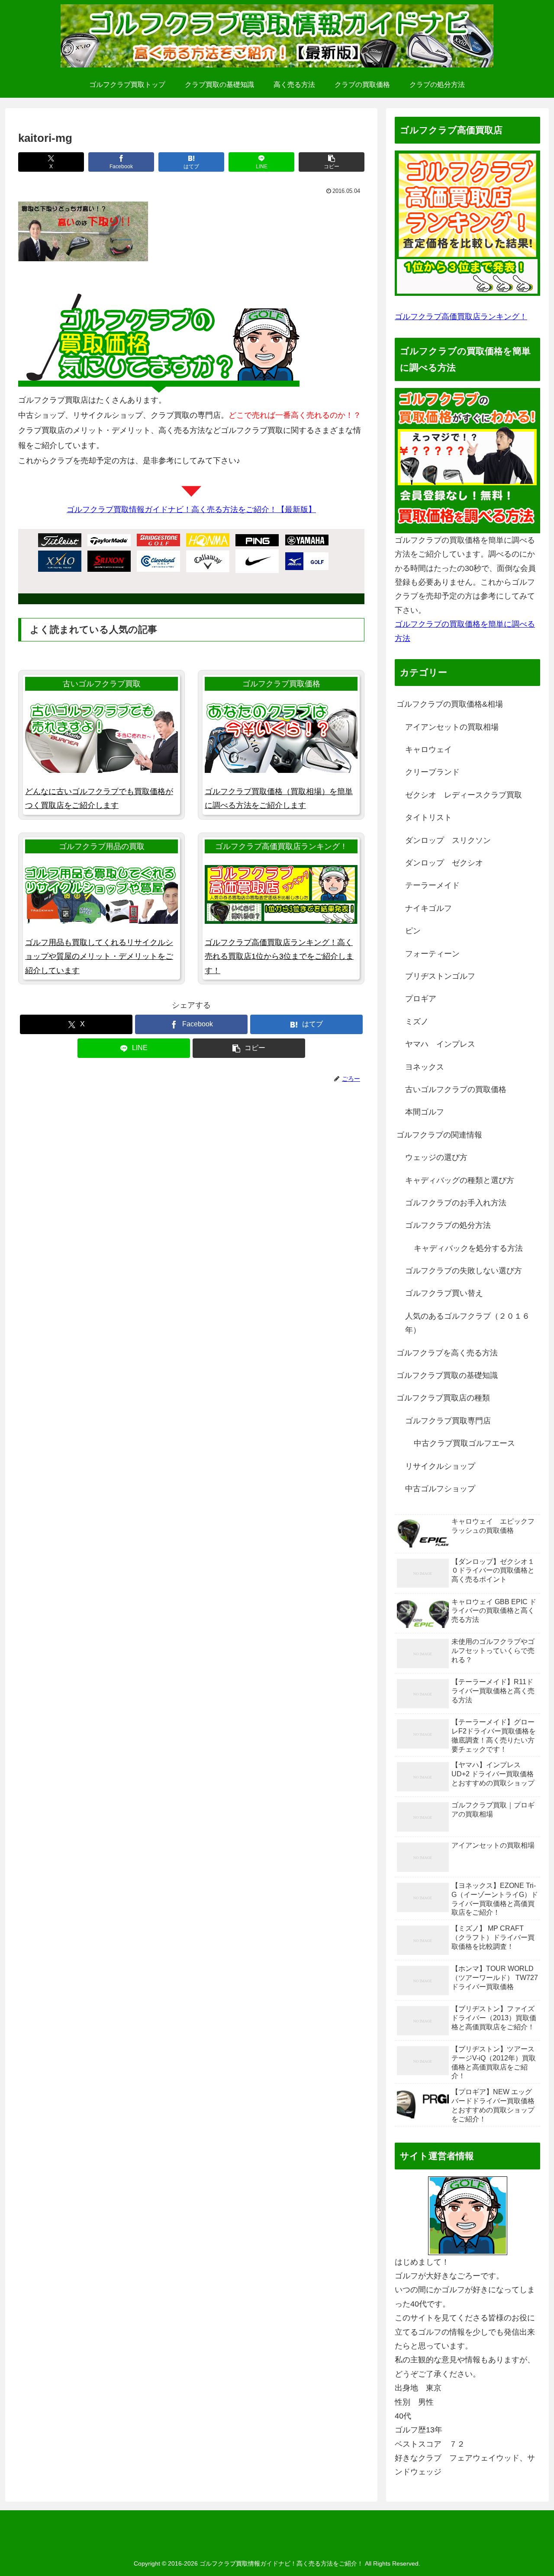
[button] (332, 162)
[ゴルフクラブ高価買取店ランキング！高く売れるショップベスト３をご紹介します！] (467, 223)
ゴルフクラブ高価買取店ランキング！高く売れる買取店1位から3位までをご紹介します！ (279, 956)
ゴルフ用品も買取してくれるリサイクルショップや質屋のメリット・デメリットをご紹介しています (99, 956)
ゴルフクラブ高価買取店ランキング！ (461, 317)
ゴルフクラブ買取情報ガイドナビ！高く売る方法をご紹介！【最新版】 (191, 509)
